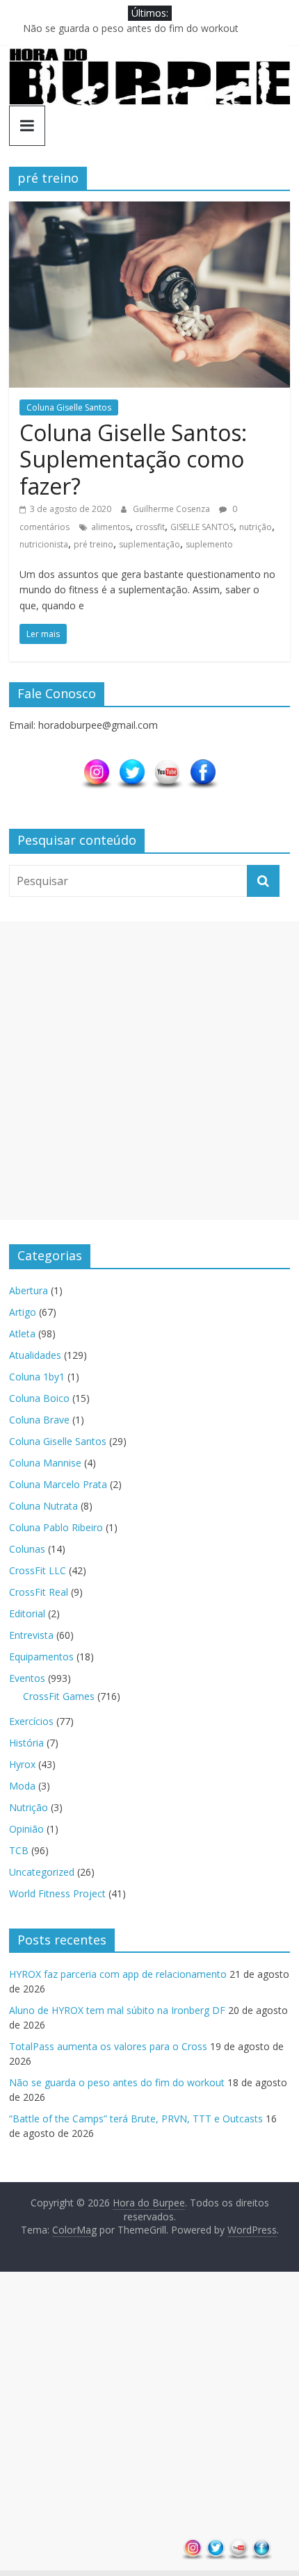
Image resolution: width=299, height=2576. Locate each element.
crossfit (150, 527)
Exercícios (31, 1721)
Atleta (22, 1334)
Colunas (27, 1549)
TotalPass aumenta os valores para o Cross (108, 2046)
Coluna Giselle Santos (69, 407)
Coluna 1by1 (37, 1377)
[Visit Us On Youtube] (167, 765)
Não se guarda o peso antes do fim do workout (131, 28)
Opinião (26, 1829)
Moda (22, 1786)
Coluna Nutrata (43, 1506)
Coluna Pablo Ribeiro (56, 1527)
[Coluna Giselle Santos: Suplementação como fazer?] (149, 210)
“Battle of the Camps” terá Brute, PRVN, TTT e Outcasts (136, 2119)
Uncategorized (42, 1872)
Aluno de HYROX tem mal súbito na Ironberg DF (117, 2010)
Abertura (29, 1290)
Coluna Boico (39, 1398)
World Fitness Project (57, 1893)
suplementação (149, 544)
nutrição (256, 527)
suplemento (209, 544)
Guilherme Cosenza (172, 509)
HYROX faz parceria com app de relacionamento (118, 1974)
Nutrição (29, 1807)
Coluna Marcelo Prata (58, 1484)
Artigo (23, 1312)
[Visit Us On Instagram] (96, 765)
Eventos (27, 1678)
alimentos (111, 527)
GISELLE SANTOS (202, 527)
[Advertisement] (149, 1071)
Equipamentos (41, 1657)
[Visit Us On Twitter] (132, 765)
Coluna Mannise (45, 1463)
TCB (19, 1850)
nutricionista (44, 544)
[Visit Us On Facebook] (203, 765)
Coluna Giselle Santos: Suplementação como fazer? (133, 459)
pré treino (94, 544)
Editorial (27, 1613)
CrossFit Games (59, 1696)
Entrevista (31, 1635)
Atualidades (35, 1355)
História (26, 1743)
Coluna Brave (39, 1420)
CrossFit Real (39, 1592)
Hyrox (22, 1764)
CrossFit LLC (38, 1570)
